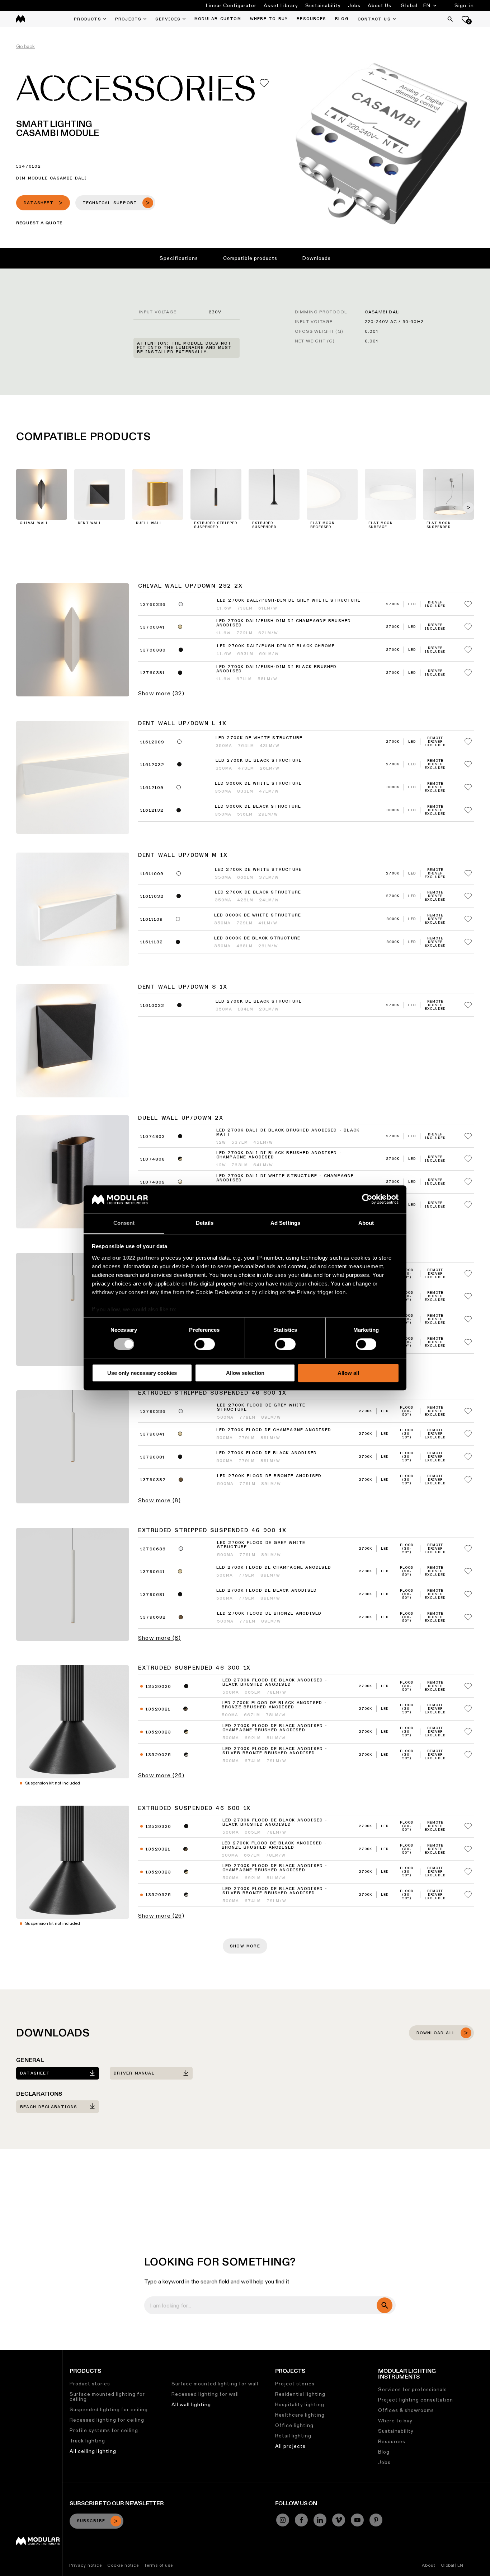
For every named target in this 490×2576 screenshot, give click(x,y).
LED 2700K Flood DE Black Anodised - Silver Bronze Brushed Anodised (275, 1751)
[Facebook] (301, 2520)
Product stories (90, 2384)
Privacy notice (86, 2565)
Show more (245, 1946)
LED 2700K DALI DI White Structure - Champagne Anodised (285, 1178)
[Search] (450, 19)
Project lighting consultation (416, 2400)
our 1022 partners (136, 1258)
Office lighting (294, 2425)
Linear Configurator (231, 5)
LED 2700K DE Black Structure (259, 761)
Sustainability (323, 5)
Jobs (354, 5)
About (429, 2565)
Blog (384, 2452)
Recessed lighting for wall (205, 2394)
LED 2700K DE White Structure (259, 738)
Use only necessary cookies (142, 1373)
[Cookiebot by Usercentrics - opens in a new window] (367, 1199)
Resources (392, 2441)
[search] (385, 2305)
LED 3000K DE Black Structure (258, 807)
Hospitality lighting (300, 2404)
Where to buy (395, 2421)
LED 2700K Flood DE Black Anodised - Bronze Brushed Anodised (274, 1705)
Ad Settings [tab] (285, 1223)
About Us (380, 5)
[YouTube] (357, 2520)
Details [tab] (205, 1223)
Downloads (317, 258)
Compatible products (250, 258)
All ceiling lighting (93, 2451)
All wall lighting (191, 2404)
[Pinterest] (376, 2520)
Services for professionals (413, 2389)
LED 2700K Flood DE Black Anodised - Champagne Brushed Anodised (275, 1728)
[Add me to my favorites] (264, 83)
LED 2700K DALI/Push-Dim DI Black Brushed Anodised (277, 669)
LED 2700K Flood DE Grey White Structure (261, 1408)
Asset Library (281, 5)
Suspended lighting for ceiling (109, 2409)
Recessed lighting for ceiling (107, 2420)
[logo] (21, 19)
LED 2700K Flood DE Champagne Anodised (274, 1430)
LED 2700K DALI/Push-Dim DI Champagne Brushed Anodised (284, 623)
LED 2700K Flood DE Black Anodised (267, 1453)
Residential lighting (300, 2394)
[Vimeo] (339, 2520)
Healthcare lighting (300, 2415)
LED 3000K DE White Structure (258, 784)
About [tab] (366, 1223)
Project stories (295, 2384)
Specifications (179, 258)
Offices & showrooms (406, 2410)
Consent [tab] (124, 1223)
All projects (290, 2446)
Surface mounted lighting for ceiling (107, 2397)
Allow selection (245, 1373)
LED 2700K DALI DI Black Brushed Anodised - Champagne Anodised (279, 1155)
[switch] (205, 1344)
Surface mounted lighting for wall (215, 2384)
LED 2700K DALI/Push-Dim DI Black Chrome (276, 646)
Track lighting (87, 2441)
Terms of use (159, 2565)
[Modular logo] (38, 2543)
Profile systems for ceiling (104, 2430)
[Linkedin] (320, 2520)
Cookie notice (123, 2565)
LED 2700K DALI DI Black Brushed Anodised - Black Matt (288, 1133)
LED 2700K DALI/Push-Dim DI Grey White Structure (289, 601)
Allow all (348, 1373)
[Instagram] (283, 2520)
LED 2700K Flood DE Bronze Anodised (269, 1476)
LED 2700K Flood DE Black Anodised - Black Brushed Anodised (275, 1683)
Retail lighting (293, 2436)
